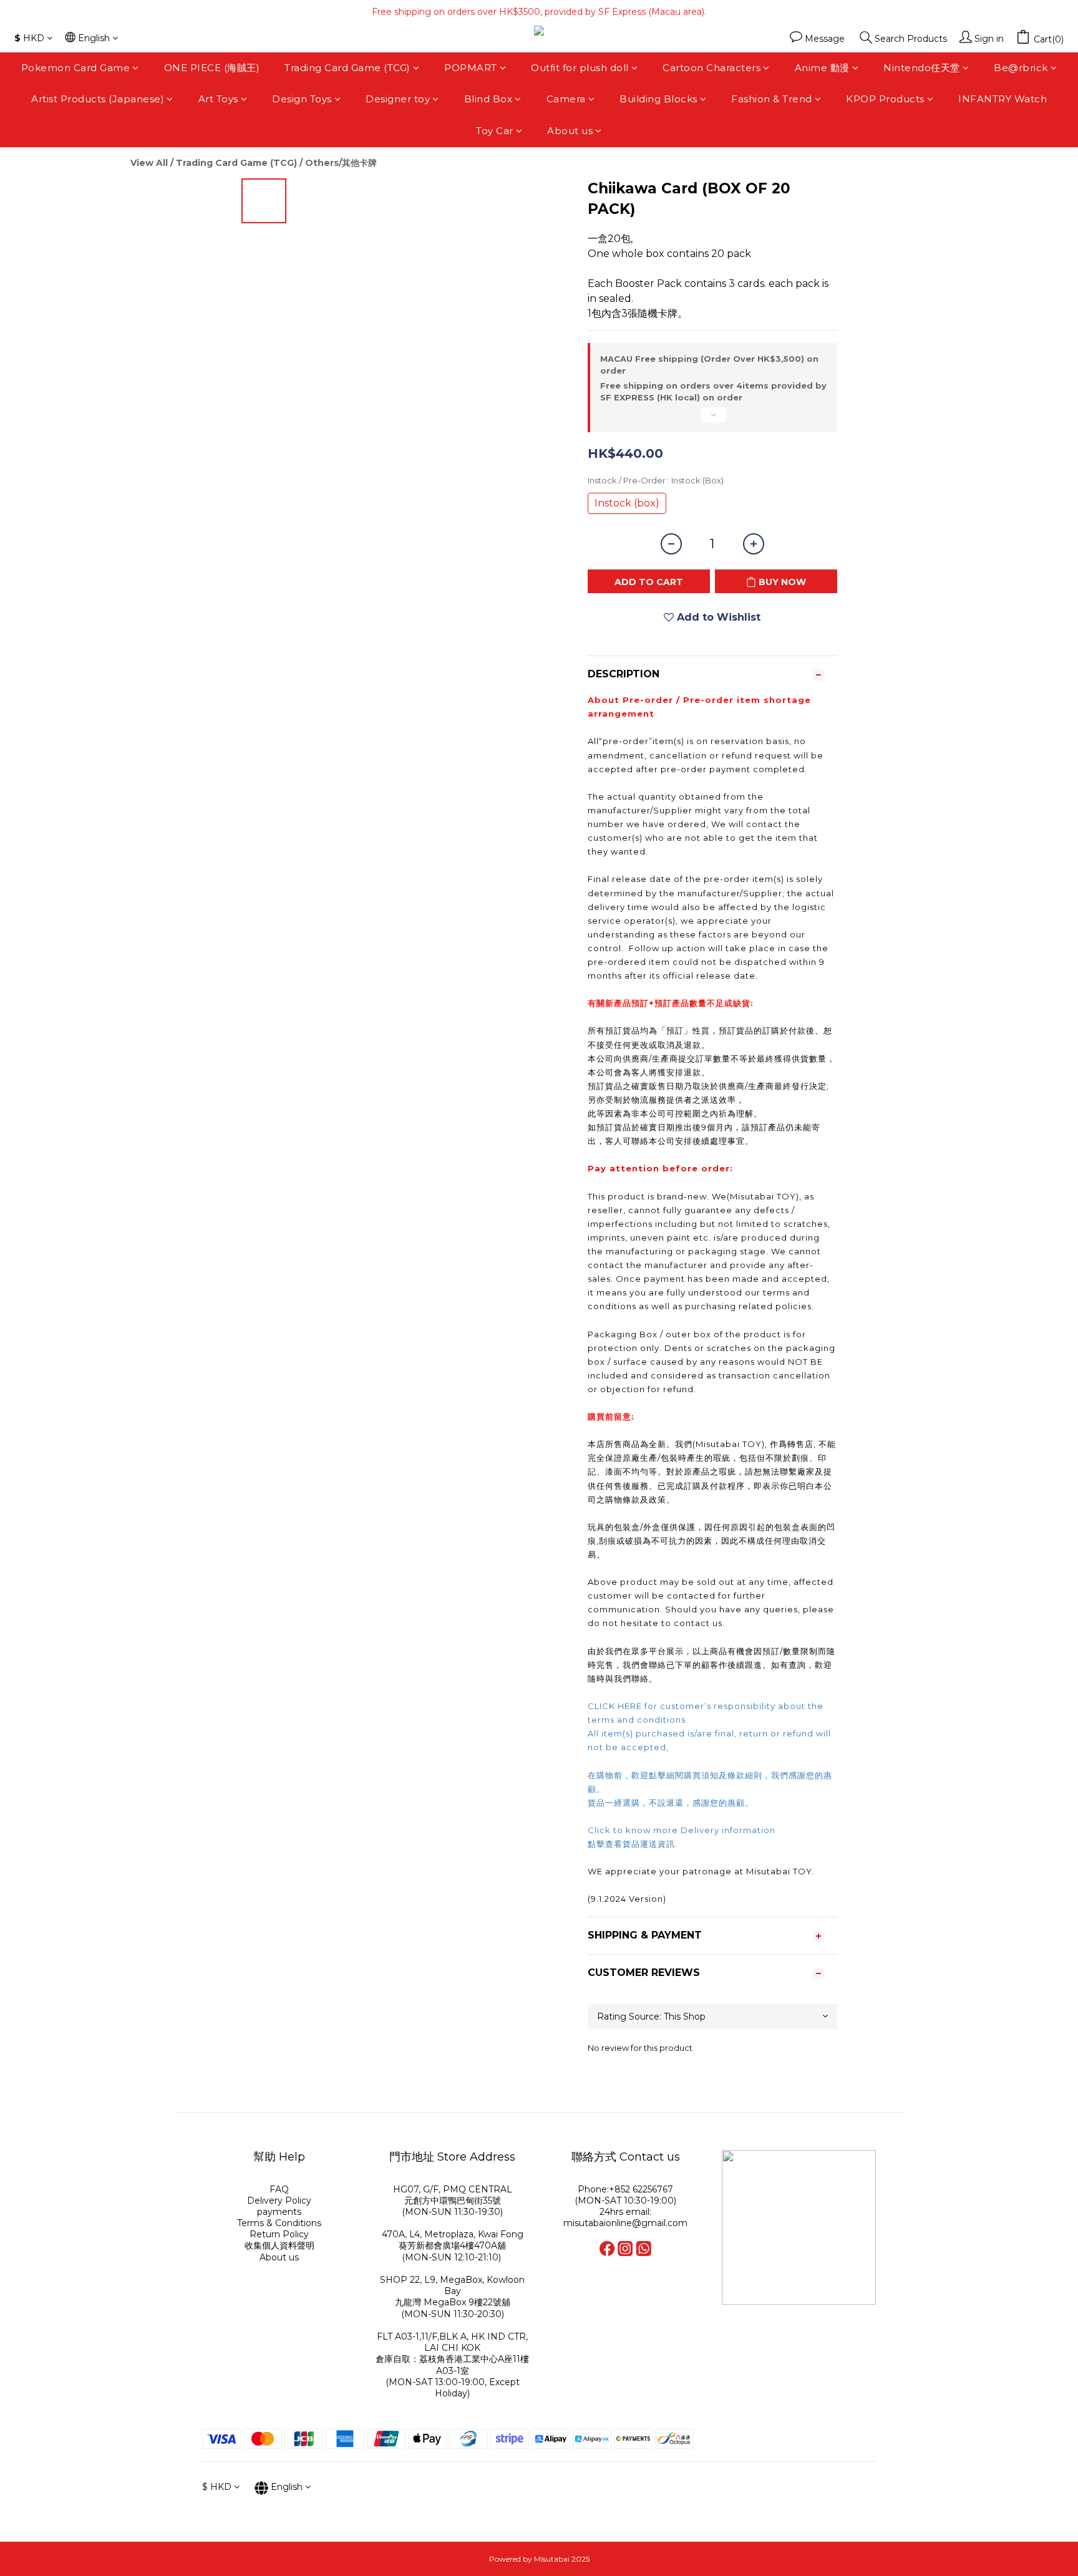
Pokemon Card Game (76, 68)
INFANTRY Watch (1003, 99)
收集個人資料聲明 (279, 2245)
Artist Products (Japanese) (98, 99)
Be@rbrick (1021, 68)
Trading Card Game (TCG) (347, 68)
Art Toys (218, 99)
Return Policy (279, 2234)
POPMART (471, 68)
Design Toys (302, 99)
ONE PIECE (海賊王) (212, 68)
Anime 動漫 (822, 68)
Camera (566, 99)
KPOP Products (885, 99)
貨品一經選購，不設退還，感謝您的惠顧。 (671, 1803)
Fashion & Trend (772, 99)
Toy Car (495, 131)
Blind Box (488, 99)
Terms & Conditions (279, 2223)
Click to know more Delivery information (682, 1830)
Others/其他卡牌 (341, 163)
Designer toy (398, 99)
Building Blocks (658, 99)
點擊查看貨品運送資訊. (634, 1844)
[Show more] (712, 420)
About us (570, 131)
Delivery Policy (279, 2201)
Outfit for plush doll (580, 68)
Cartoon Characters (711, 68)
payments (279, 2212)
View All (149, 163)
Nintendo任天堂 (922, 68)
